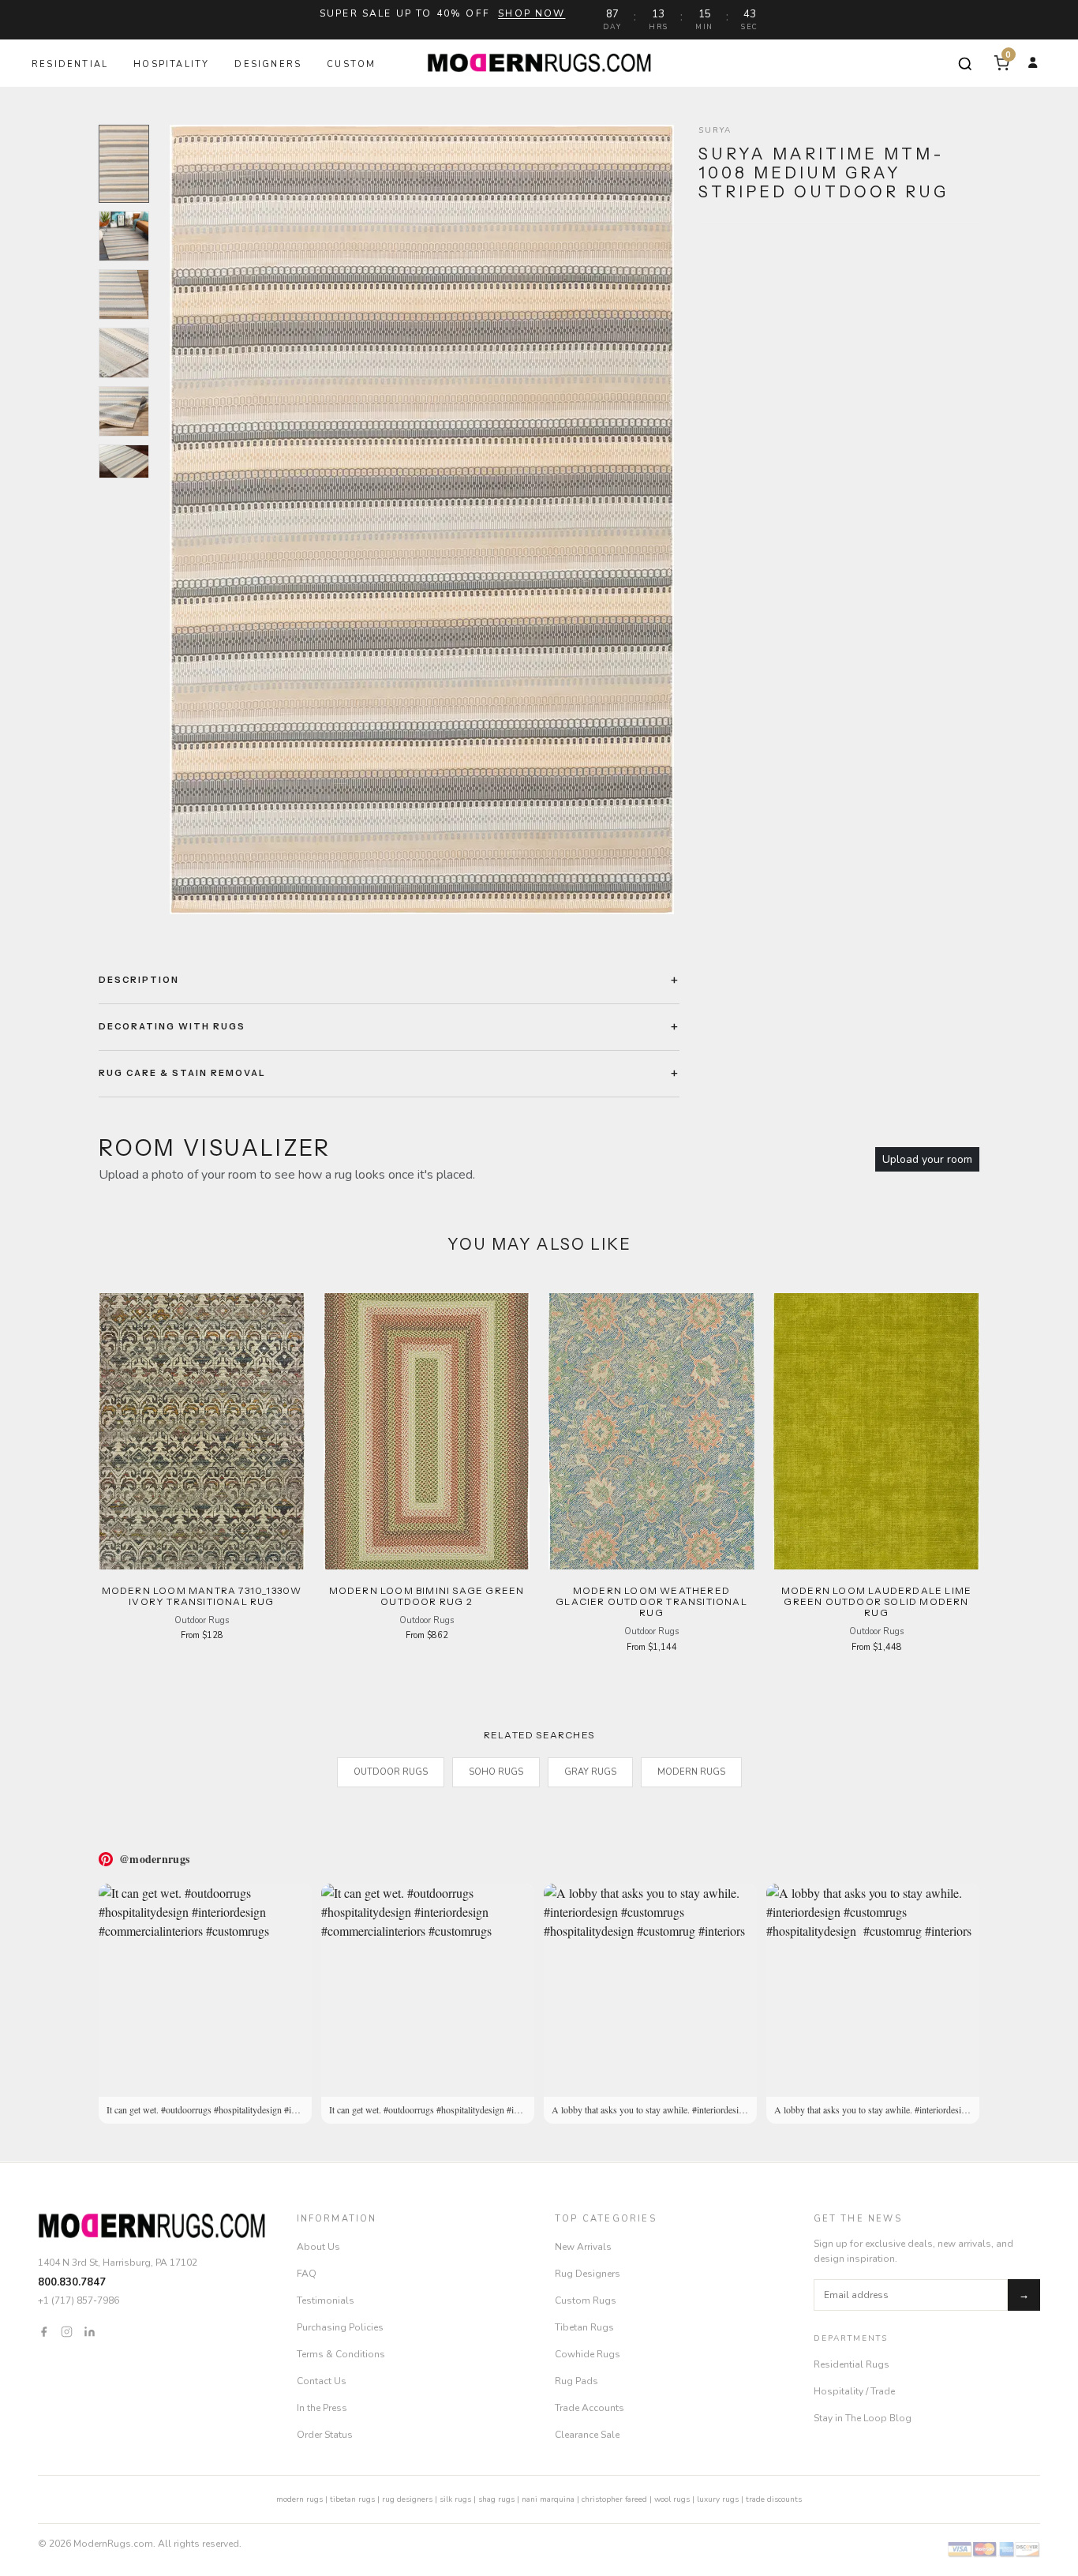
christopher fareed (614, 2499)
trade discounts (774, 2499)
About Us (318, 2247)
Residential (70, 64)
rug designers (407, 2499)
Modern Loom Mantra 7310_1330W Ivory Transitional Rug (202, 1596)
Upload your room (927, 1159)
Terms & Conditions (341, 2354)
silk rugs (455, 2499)
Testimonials (326, 2300)
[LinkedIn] (90, 2331)
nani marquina (548, 2499)
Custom (351, 64)
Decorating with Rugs (172, 1026)
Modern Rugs (691, 1772)
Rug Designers (588, 2274)
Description (139, 980)
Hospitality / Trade (854, 2391)
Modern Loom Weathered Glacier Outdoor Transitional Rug (651, 1602)
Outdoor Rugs (391, 1772)
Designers (268, 64)
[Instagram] (67, 2331)
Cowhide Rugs (588, 2354)
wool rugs (672, 2499)
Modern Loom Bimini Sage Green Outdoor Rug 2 (427, 1596)
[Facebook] (44, 2331)
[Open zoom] (421, 519)
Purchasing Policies (340, 2327)
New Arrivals (583, 2247)
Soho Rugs (496, 1772)
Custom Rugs (586, 2300)
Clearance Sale (587, 2435)
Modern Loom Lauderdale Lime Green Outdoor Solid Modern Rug (876, 1602)
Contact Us (322, 2381)
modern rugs (299, 2499)
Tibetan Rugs (584, 2327)
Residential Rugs (852, 2364)
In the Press (322, 2408)
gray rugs (590, 1772)
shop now (532, 13)
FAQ (307, 2274)
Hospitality (171, 64)
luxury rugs (718, 2499)
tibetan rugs (352, 2499)
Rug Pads (576, 2381)
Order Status (325, 2435)
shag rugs (496, 2499)
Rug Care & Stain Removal (182, 1073)
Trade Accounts (590, 2408)
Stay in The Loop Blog (863, 2418)
